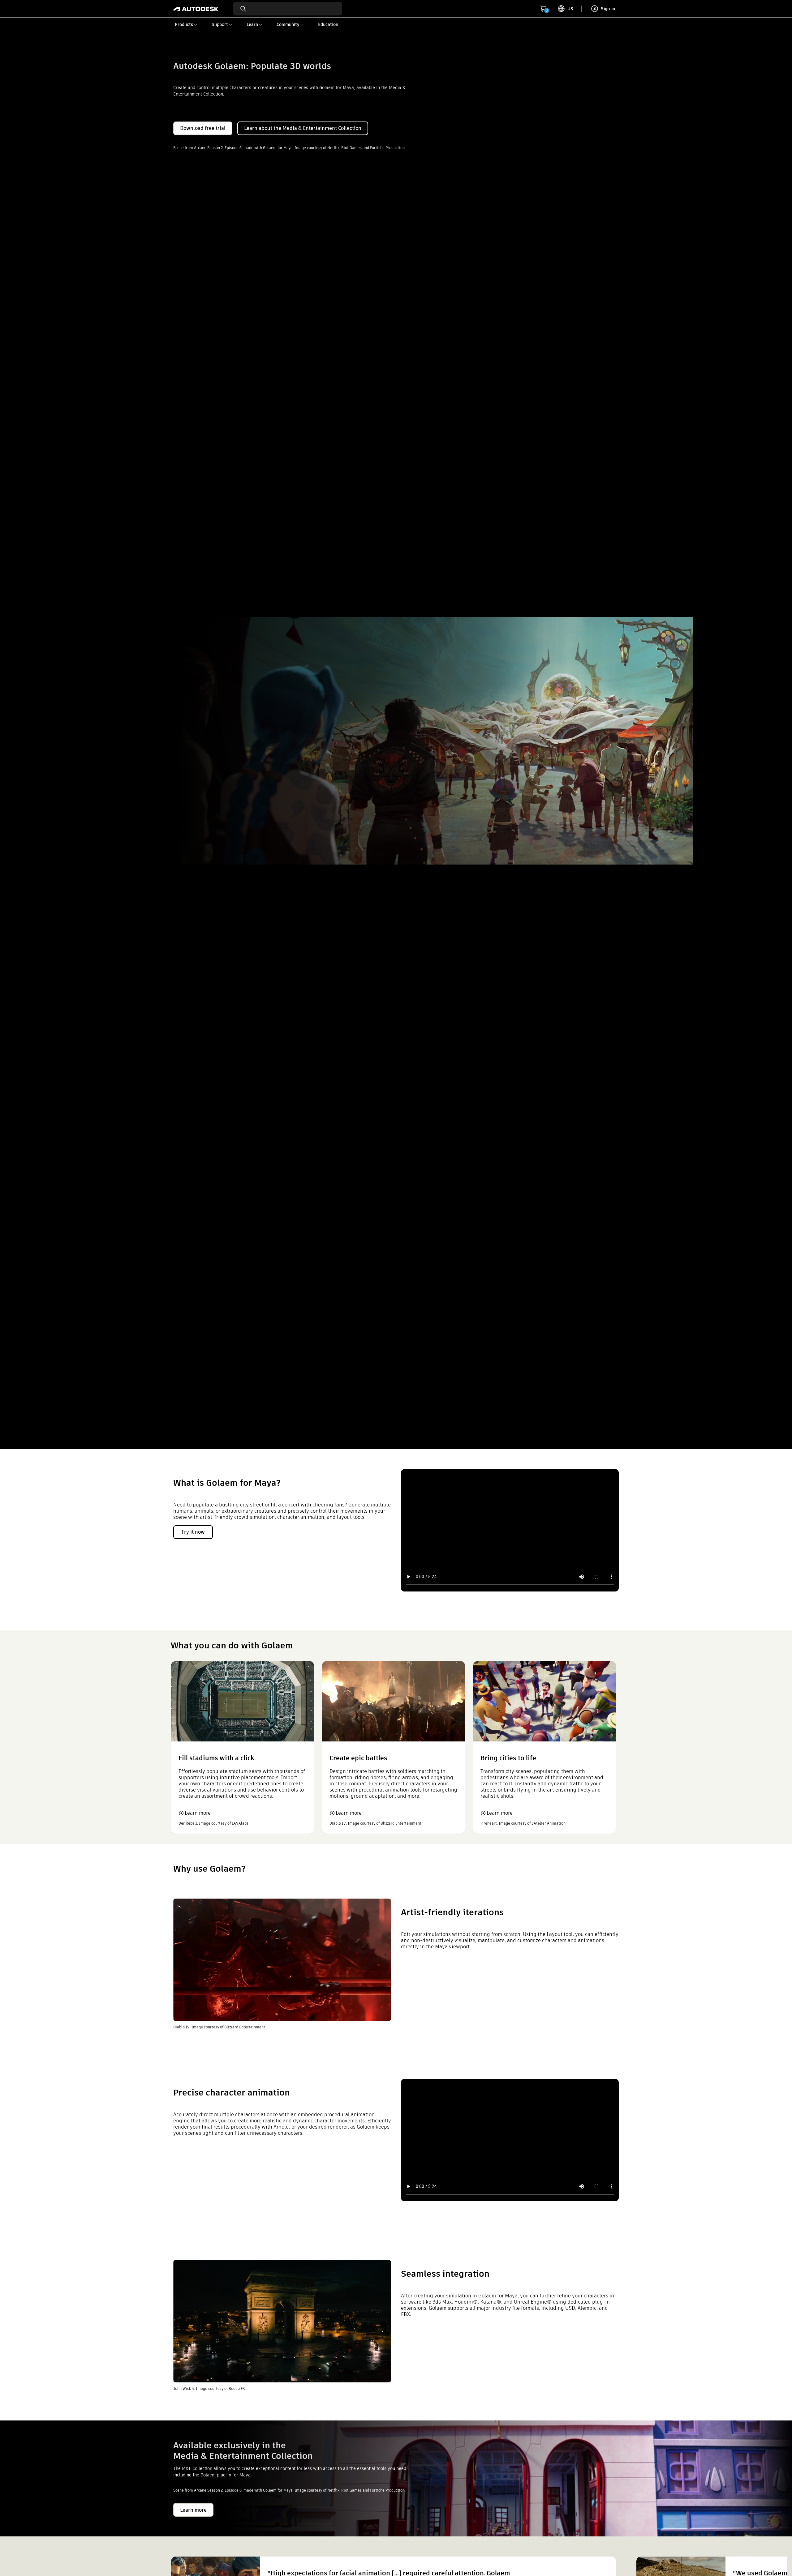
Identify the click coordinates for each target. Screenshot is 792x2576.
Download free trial (203, 128)
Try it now (193, 1532)
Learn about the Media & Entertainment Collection (303, 128)
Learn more (198, 1813)
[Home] (196, 9)
